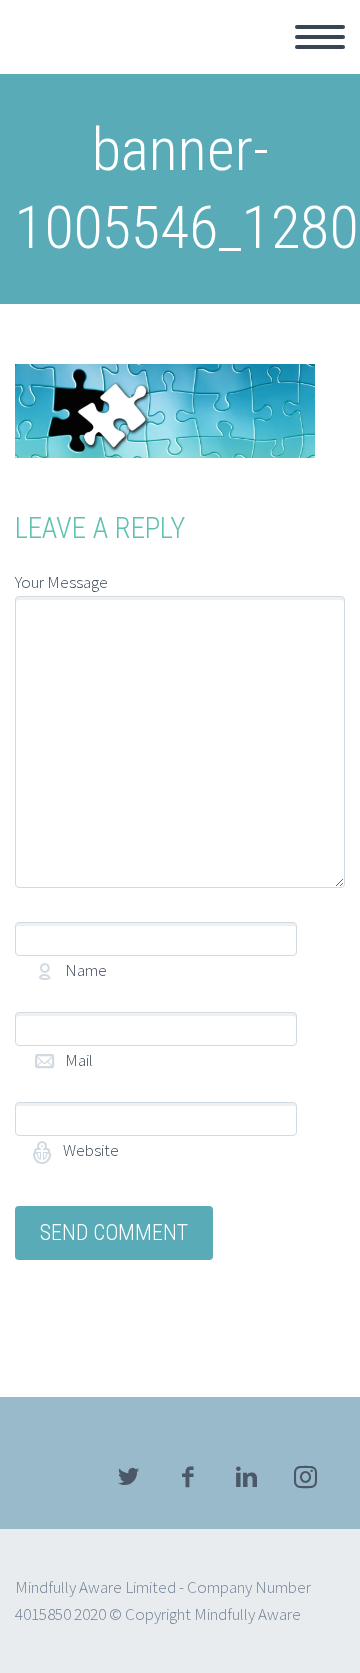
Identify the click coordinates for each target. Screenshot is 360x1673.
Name (120, 970)
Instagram (305, 1477)
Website (89, 1150)
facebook (187, 1477)
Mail (113, 1060)
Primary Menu (320, 37)
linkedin (246, 1477)
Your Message (61, 582)
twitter (128, 1477)
